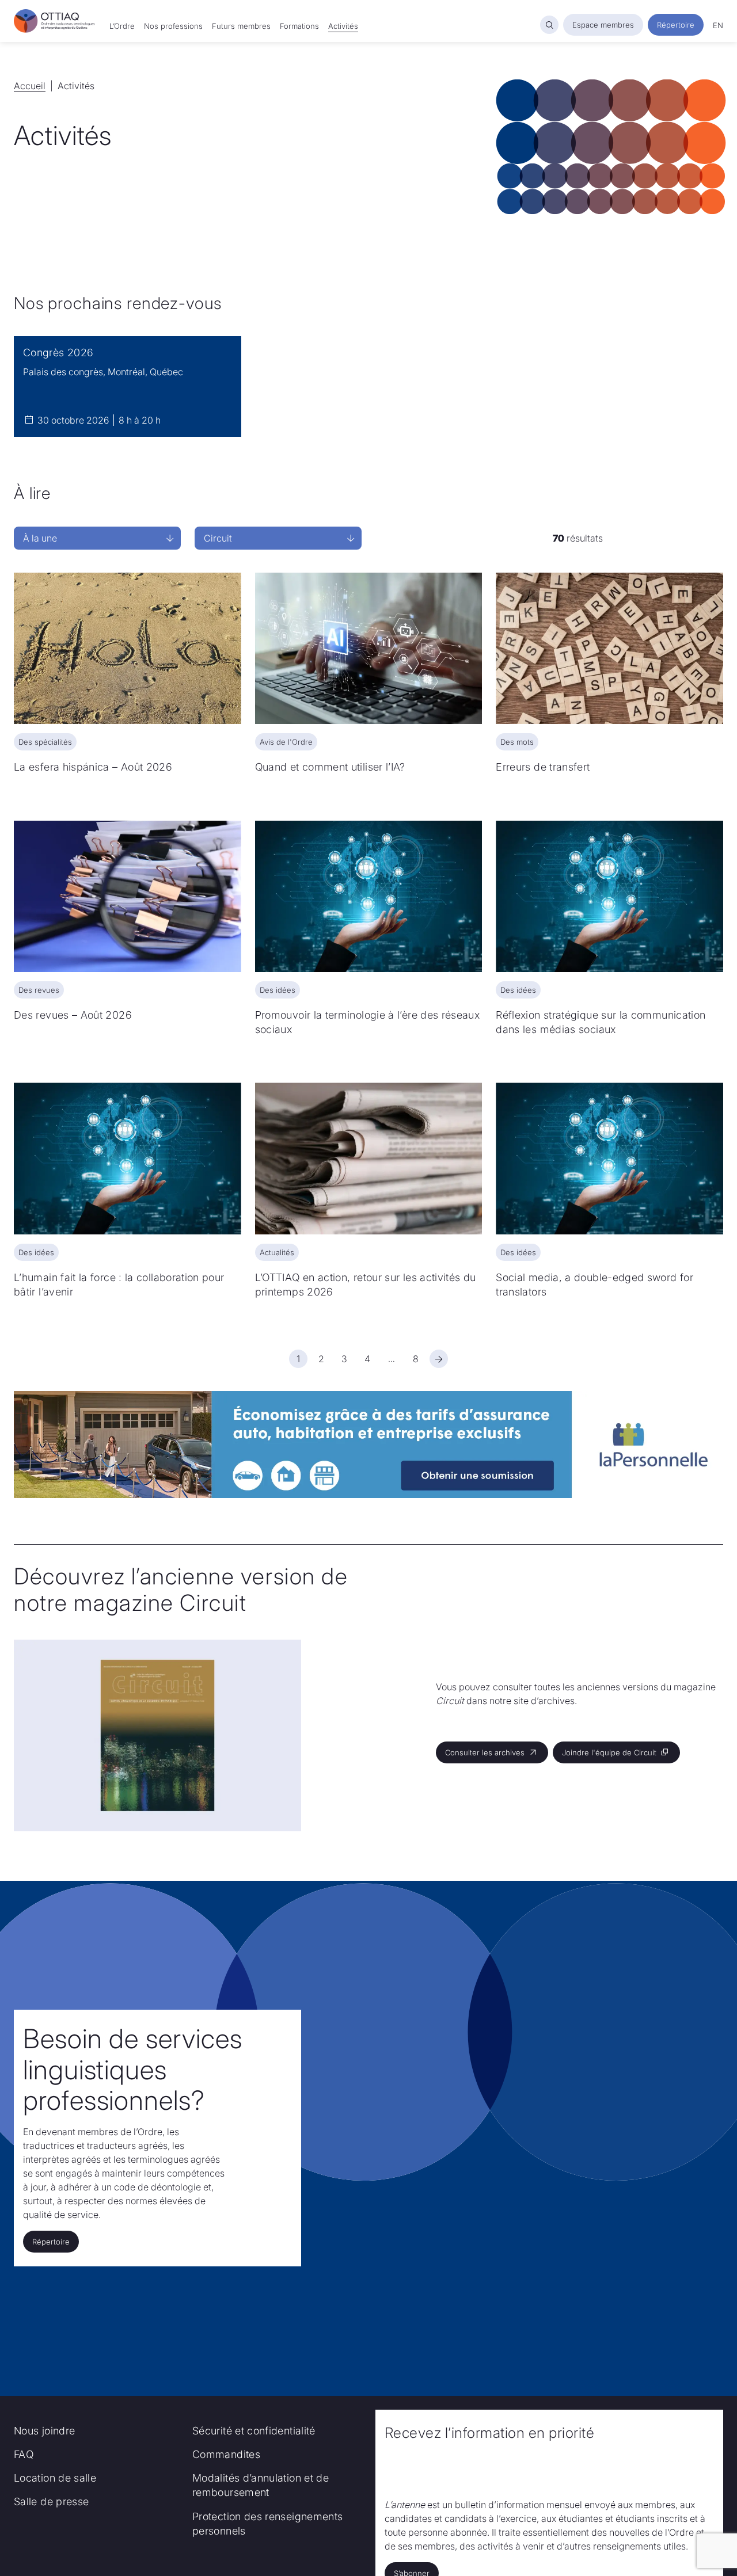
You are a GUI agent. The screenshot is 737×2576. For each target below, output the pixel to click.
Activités (343, 26)
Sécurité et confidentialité (254, 2431)
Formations (299, 26)
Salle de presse (51, 2501)
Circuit (218, 538)
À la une (40, 538)
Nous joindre (44, 2431)
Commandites (226, 2454)
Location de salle (55, 2478)
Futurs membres (241, 26)
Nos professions (173, 26)
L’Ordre (122, 26)
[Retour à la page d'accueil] (55, 21)
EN (718, 25)
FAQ (24, 2454)
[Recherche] (549, 25)
